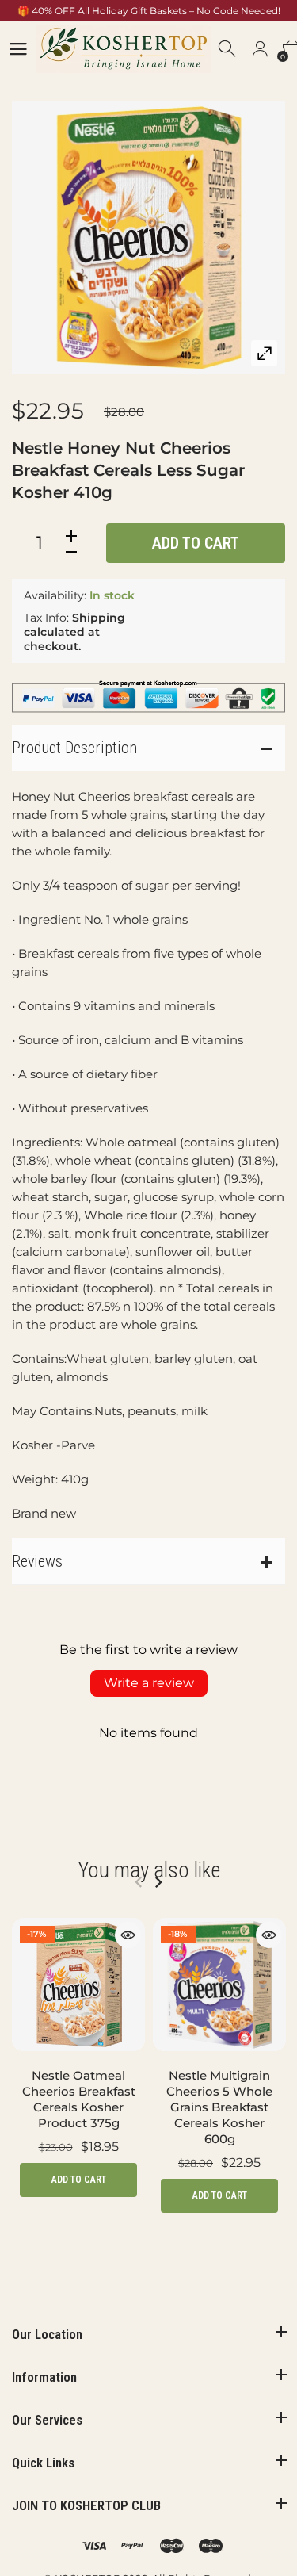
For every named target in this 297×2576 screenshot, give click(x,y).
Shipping (99, 618)
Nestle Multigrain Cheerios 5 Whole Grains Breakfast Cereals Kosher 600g (219, 2107)
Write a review (149, 1683)
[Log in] (260, 49)
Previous (138, 1882)
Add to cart (196, 543)
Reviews (37, 1561)
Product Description (74, 748)
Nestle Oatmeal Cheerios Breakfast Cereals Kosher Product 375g (79, 2099)
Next (158, 1882)
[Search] (228, 49)
